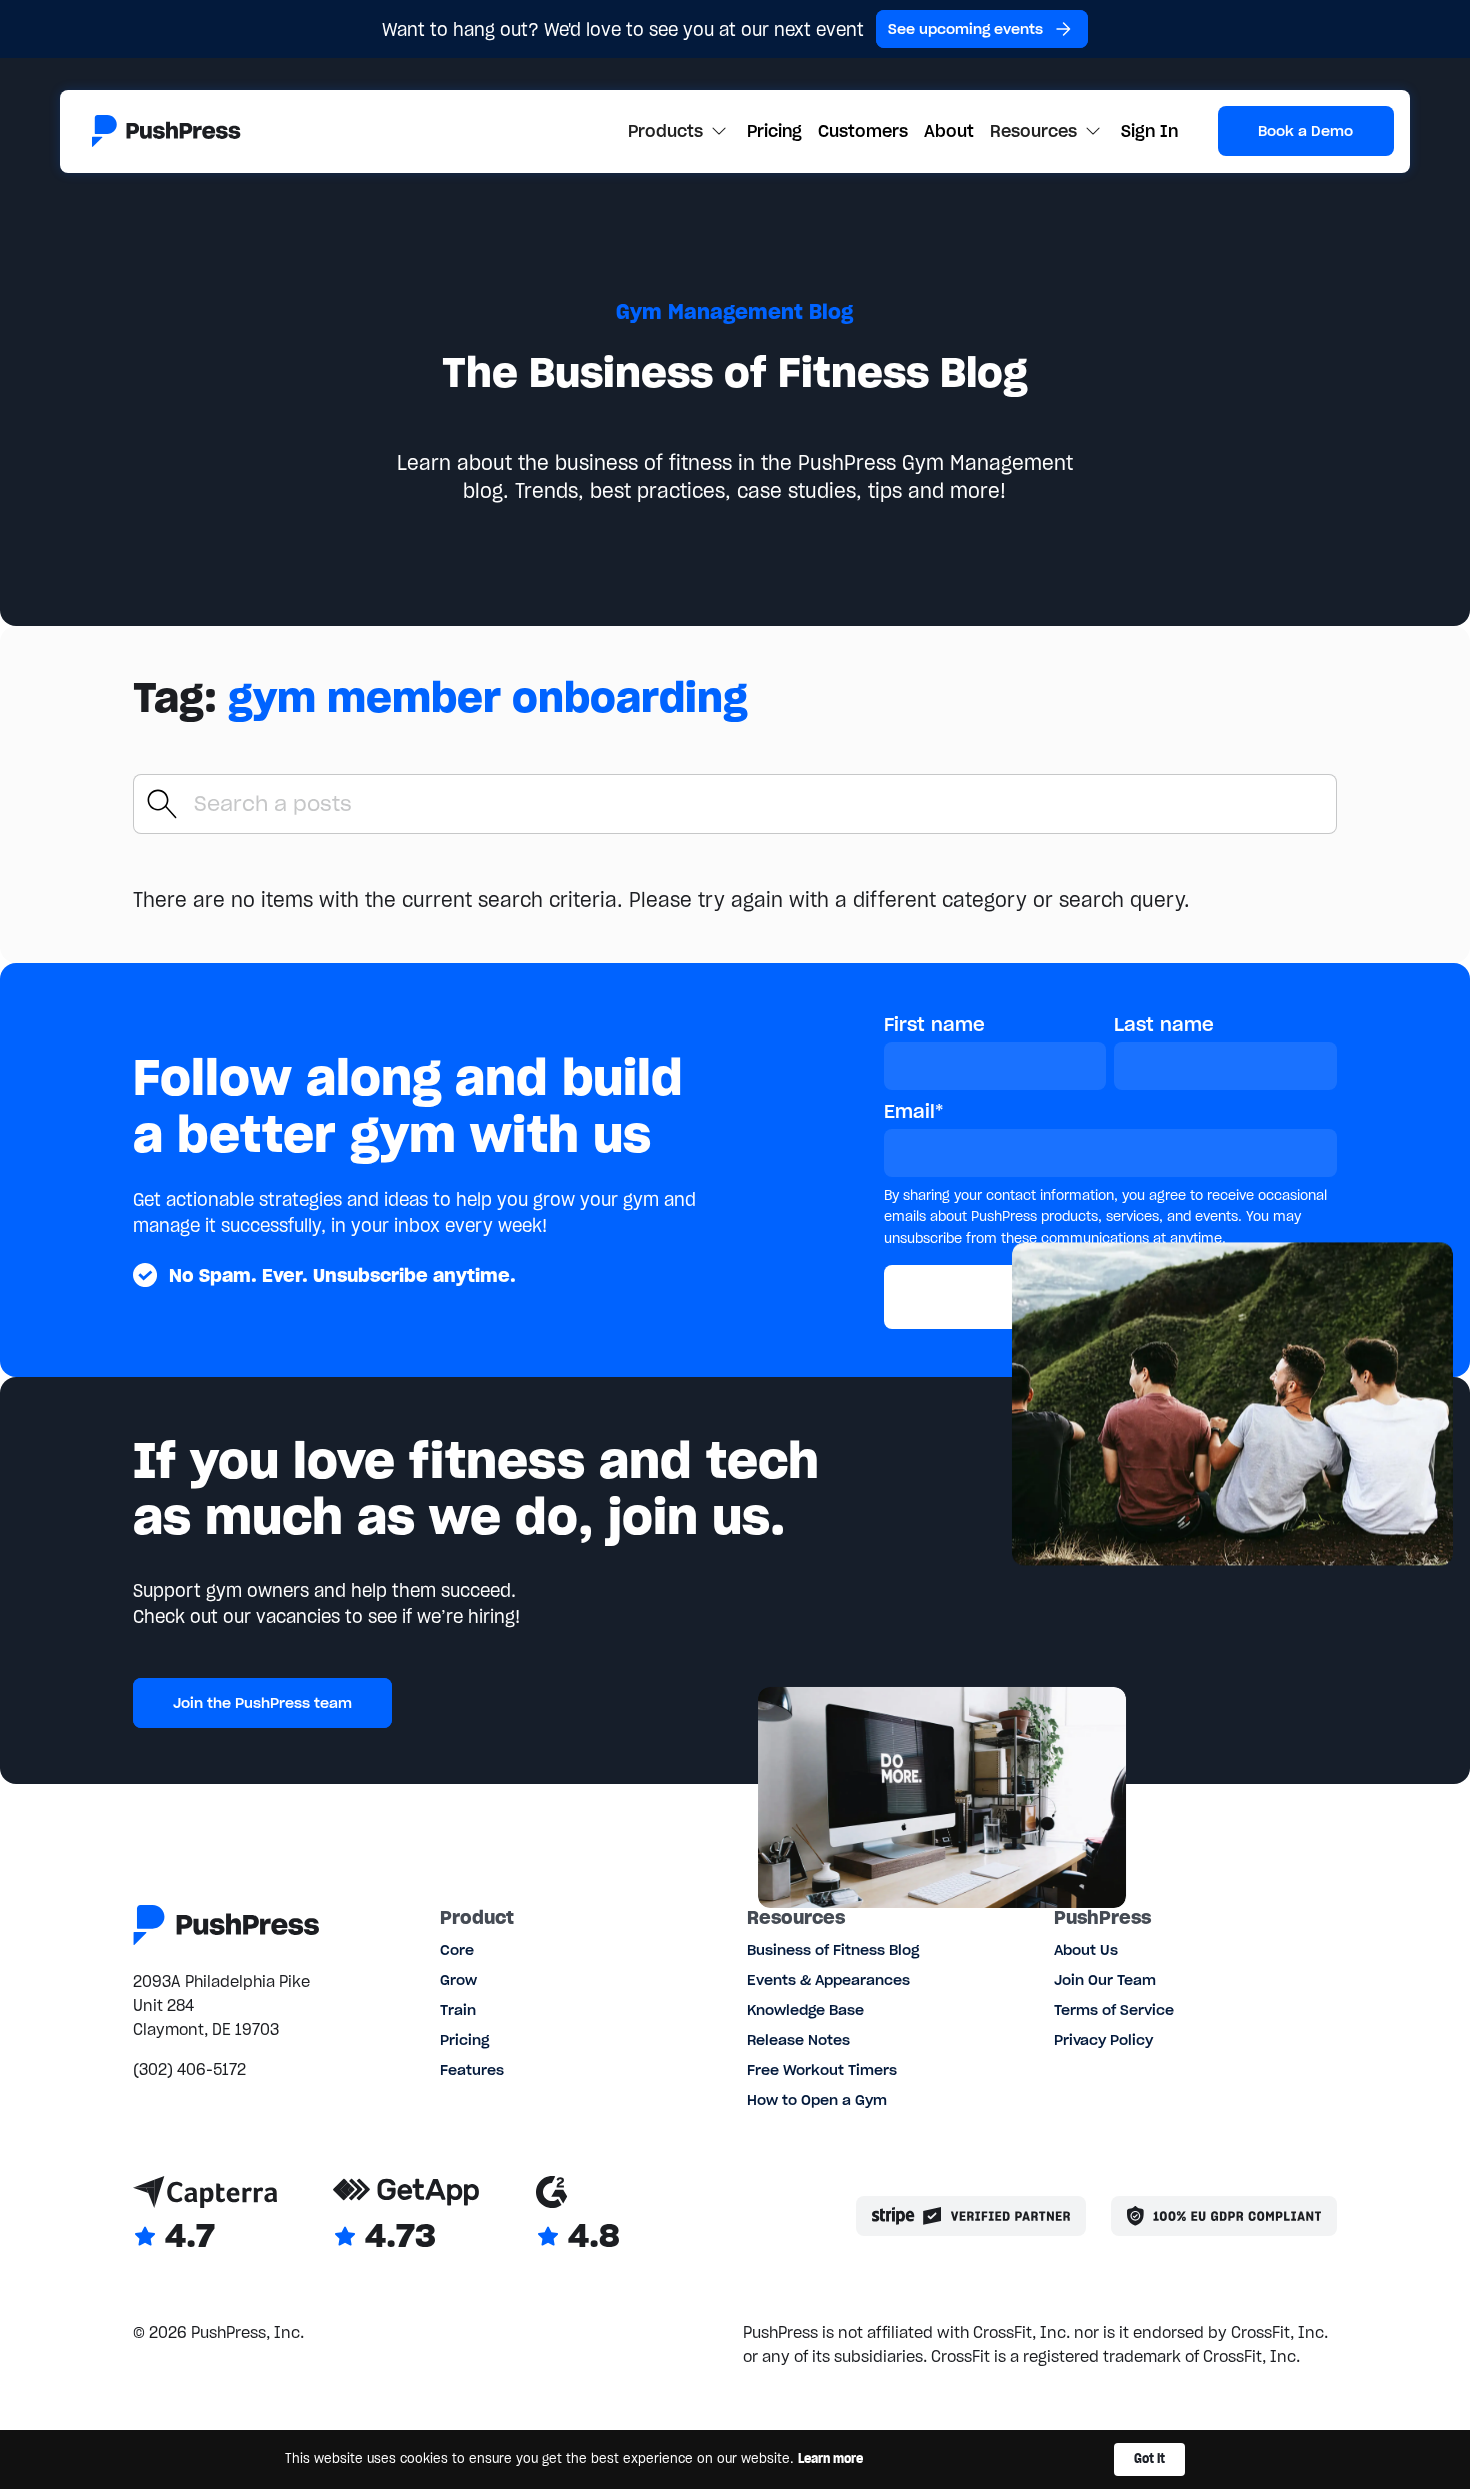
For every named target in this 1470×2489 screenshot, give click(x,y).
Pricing (774, 131)
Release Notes (798, 2040)
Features (472, 2070)
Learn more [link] (830, 2458)
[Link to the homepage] (166, 131)
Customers (863, 131)
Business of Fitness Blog (833, 1950)
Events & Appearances (828, 1980)
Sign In (1149, 131)
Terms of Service (1114, 2010)
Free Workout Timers (822, 2070)
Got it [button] (1149, 2458)
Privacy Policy (1103, 2040)
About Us (1086, 1950)
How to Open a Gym (817, 2100)
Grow (458, 1980)
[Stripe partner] (971, 2216)
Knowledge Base (805, 2010)
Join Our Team (1105, 1980)
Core (457, 1950)
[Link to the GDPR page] (1224, 2216)
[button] (679, 131)
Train (458, 2010)
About (949, 131)
